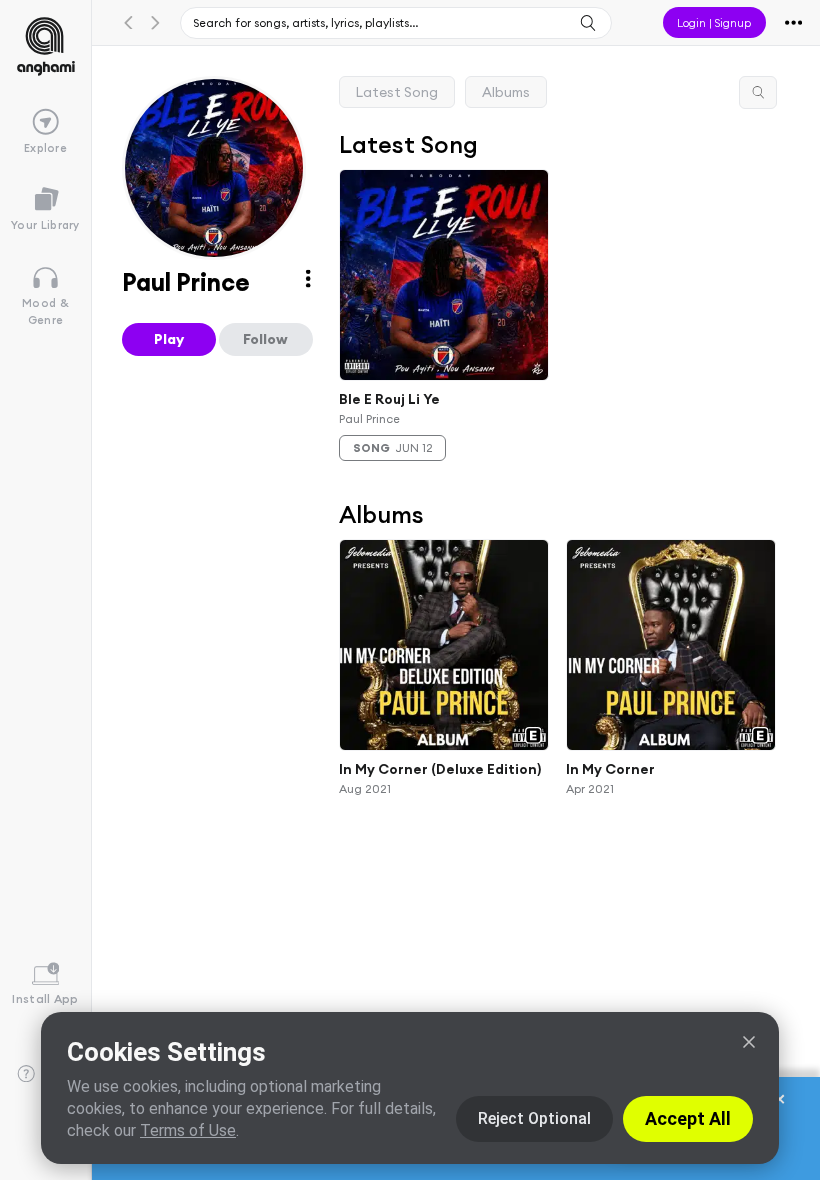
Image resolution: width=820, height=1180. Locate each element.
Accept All (688, 1118)
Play (169, 339)
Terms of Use (188, 1130)
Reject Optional (534, 1118)
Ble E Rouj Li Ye (389, 399)
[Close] (749, 1042)
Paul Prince (369, 417)
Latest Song (397, 92)
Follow (265, 339)
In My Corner (610, 769)
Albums (506, 92)
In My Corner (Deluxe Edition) (440, 769)
